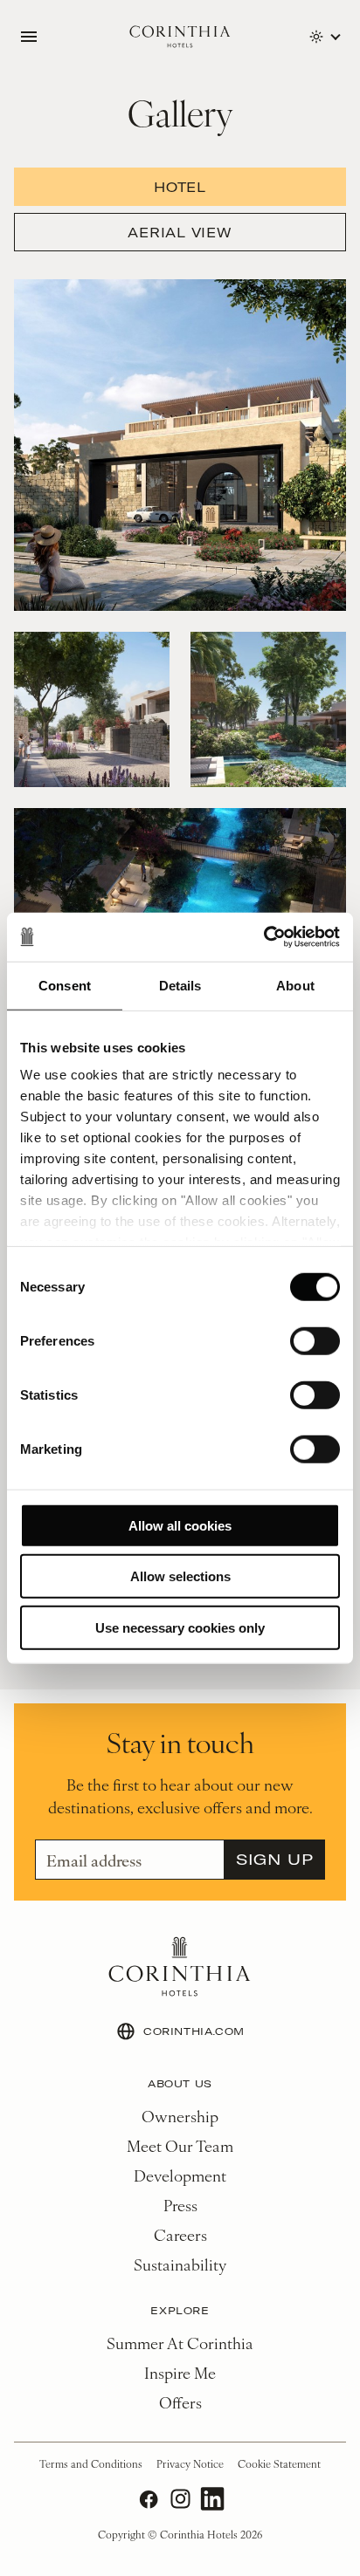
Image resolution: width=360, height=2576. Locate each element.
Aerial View (180, 232)
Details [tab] (180, 985)
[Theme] (324, 37)
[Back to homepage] (180, 37)
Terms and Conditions (91, 2463)
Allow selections (180, 1576)
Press (180, 2205)
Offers (180, 2402)
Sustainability (180, 2264)
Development (180, 2175)
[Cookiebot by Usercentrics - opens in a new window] (263, 937)
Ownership (180, 2116)
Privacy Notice (190, 2463)
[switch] (315, 1340)
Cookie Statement (279, 2463)
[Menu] (29, 37)
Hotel (180, 187)
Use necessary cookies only (180, 1627)
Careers (180, 2234)
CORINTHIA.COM (194, 2031)
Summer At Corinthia (180, 2343)
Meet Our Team (180, 2145)
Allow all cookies (180, 1525)
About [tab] (295, 985)
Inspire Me (180, 2372)
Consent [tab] (65, 985)
